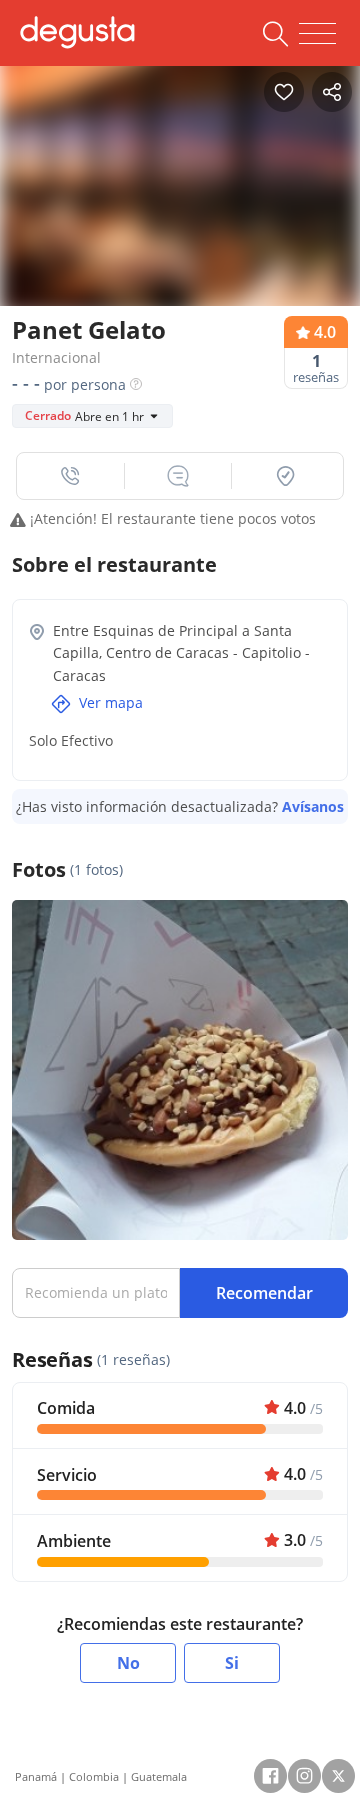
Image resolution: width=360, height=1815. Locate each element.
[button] (71, 476)
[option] (180, 181)
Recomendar (264, 1293)
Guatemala (159, 1776)
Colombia (94, 1776)
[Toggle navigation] (317, 34)
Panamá (36, 1776)
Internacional (56, 357)
